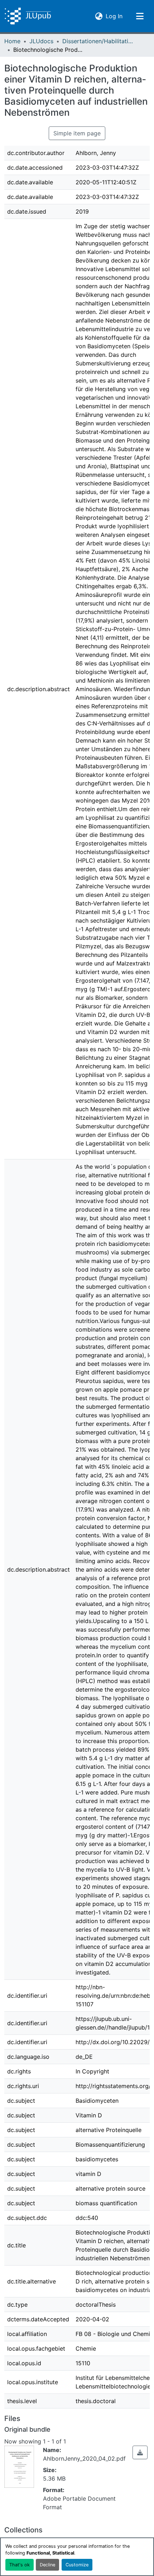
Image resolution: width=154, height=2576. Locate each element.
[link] (140, 2452)
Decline (47, 2565)
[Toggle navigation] (140, 16)
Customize (77, 2565)
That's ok (20, 2565)
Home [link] (12, 41)
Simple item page (77, 133)
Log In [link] (114, 16)
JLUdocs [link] (41, 41)
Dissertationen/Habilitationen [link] (98, 41)
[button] (28, 16)
